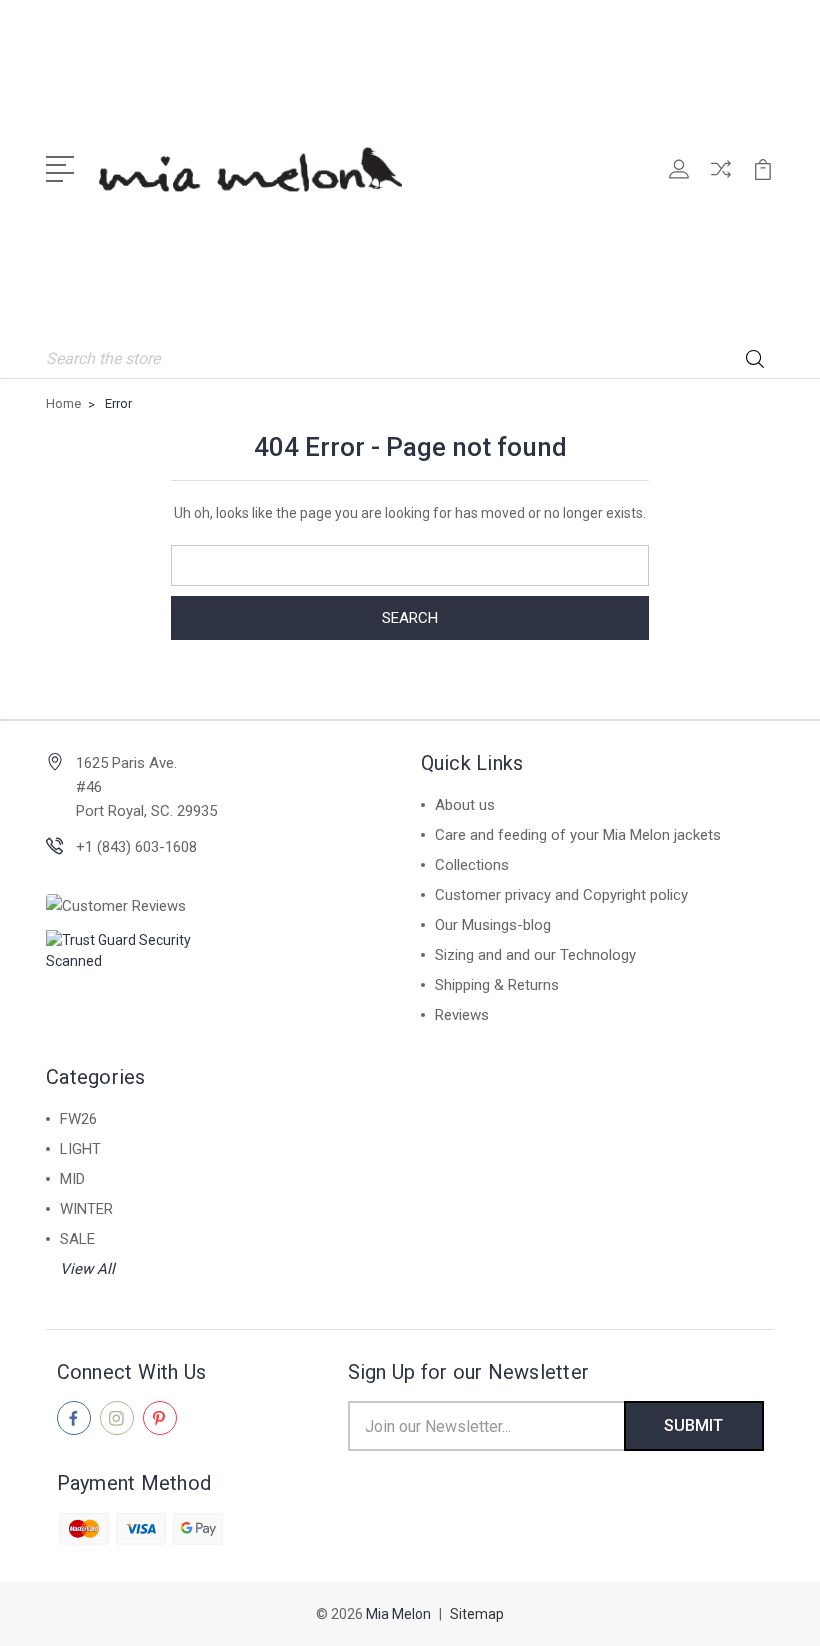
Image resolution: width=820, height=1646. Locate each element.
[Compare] (721, 181)
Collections (472, 865)
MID (72, 1179)
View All (87, 1269)
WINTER (86, 1209)
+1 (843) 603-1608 (136, 847)
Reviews (462, 1015)
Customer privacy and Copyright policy (561, 895)
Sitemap (477, 1614)
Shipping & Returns (497, 985)
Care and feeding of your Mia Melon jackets (578, 835)
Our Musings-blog (493, 925)
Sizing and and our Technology (535, 955)
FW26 (78, 1119)
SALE (77, 1239)
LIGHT (80, 1149)
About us (465, 805)
